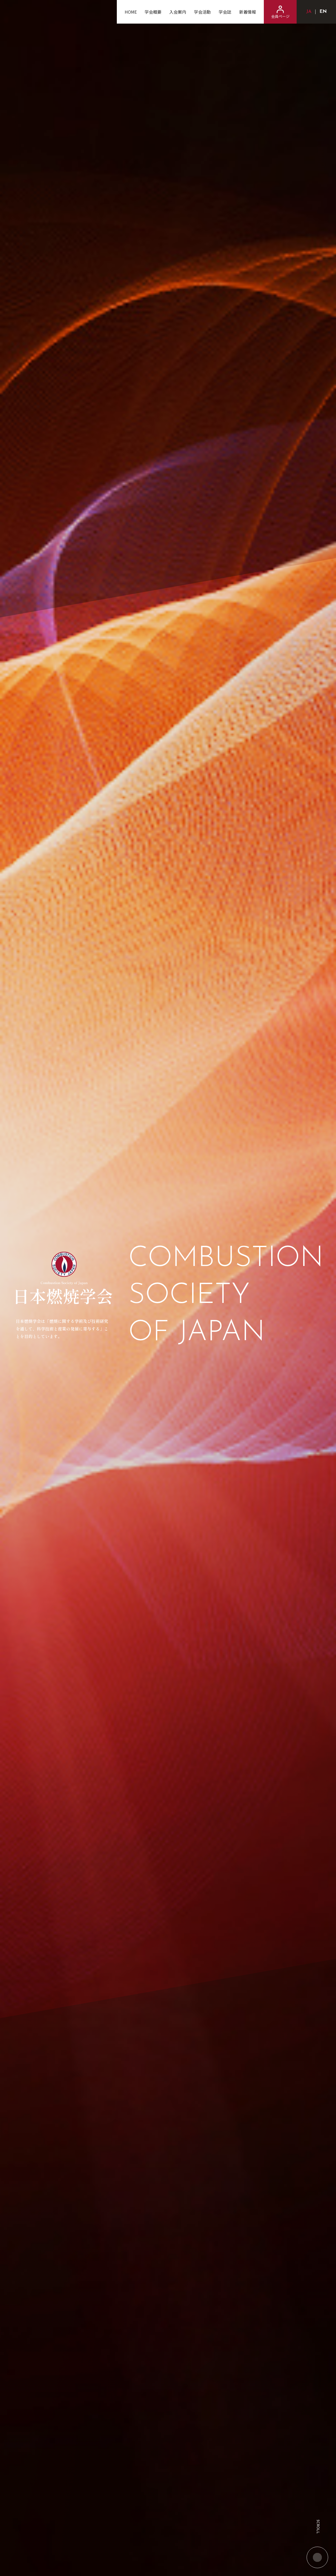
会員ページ (280, 16)
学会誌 (225, 12)
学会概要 (153, 12)
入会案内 (178, 12)
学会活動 (202, 12)
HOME (131, 12)
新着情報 (248, 12)
